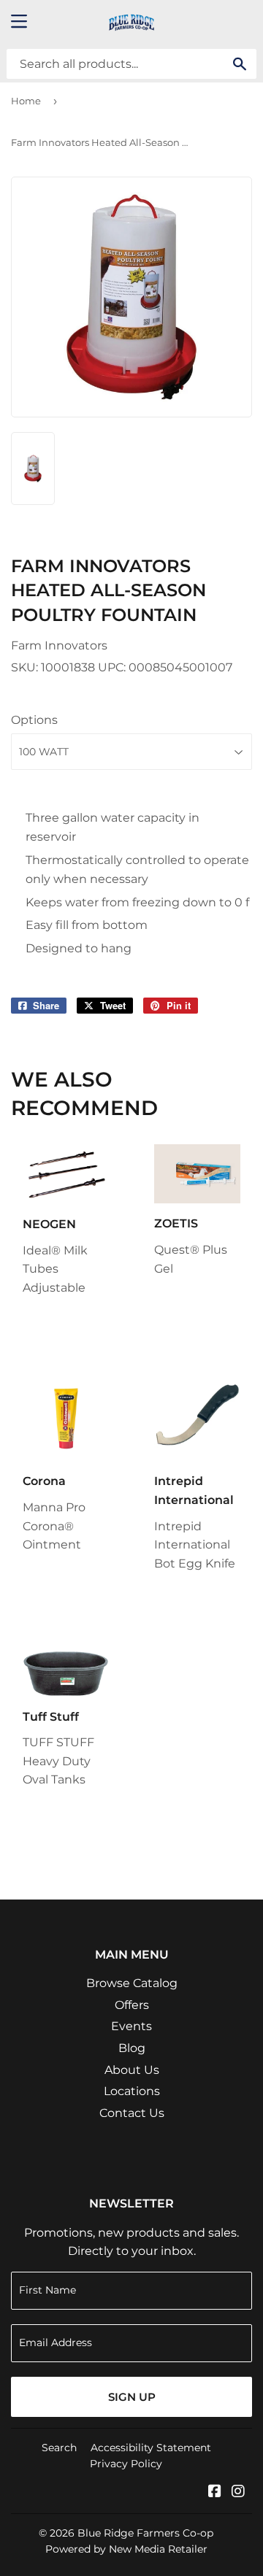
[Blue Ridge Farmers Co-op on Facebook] (215, 2492)
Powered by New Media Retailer (126, 2549)
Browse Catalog (132, 1983)
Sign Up (132, 2397)
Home (26, 101)
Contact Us (132, 2113)
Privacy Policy (126, 2464)
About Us (132, 2070)
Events (131, 2026)
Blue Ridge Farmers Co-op (145, 2533)
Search (59, 2448)
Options (34, 720)
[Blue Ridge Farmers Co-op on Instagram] (238, 2492)
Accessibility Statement (151, 2448)
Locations (132, 2091)
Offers (132, 2005)
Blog (132, 2048)
